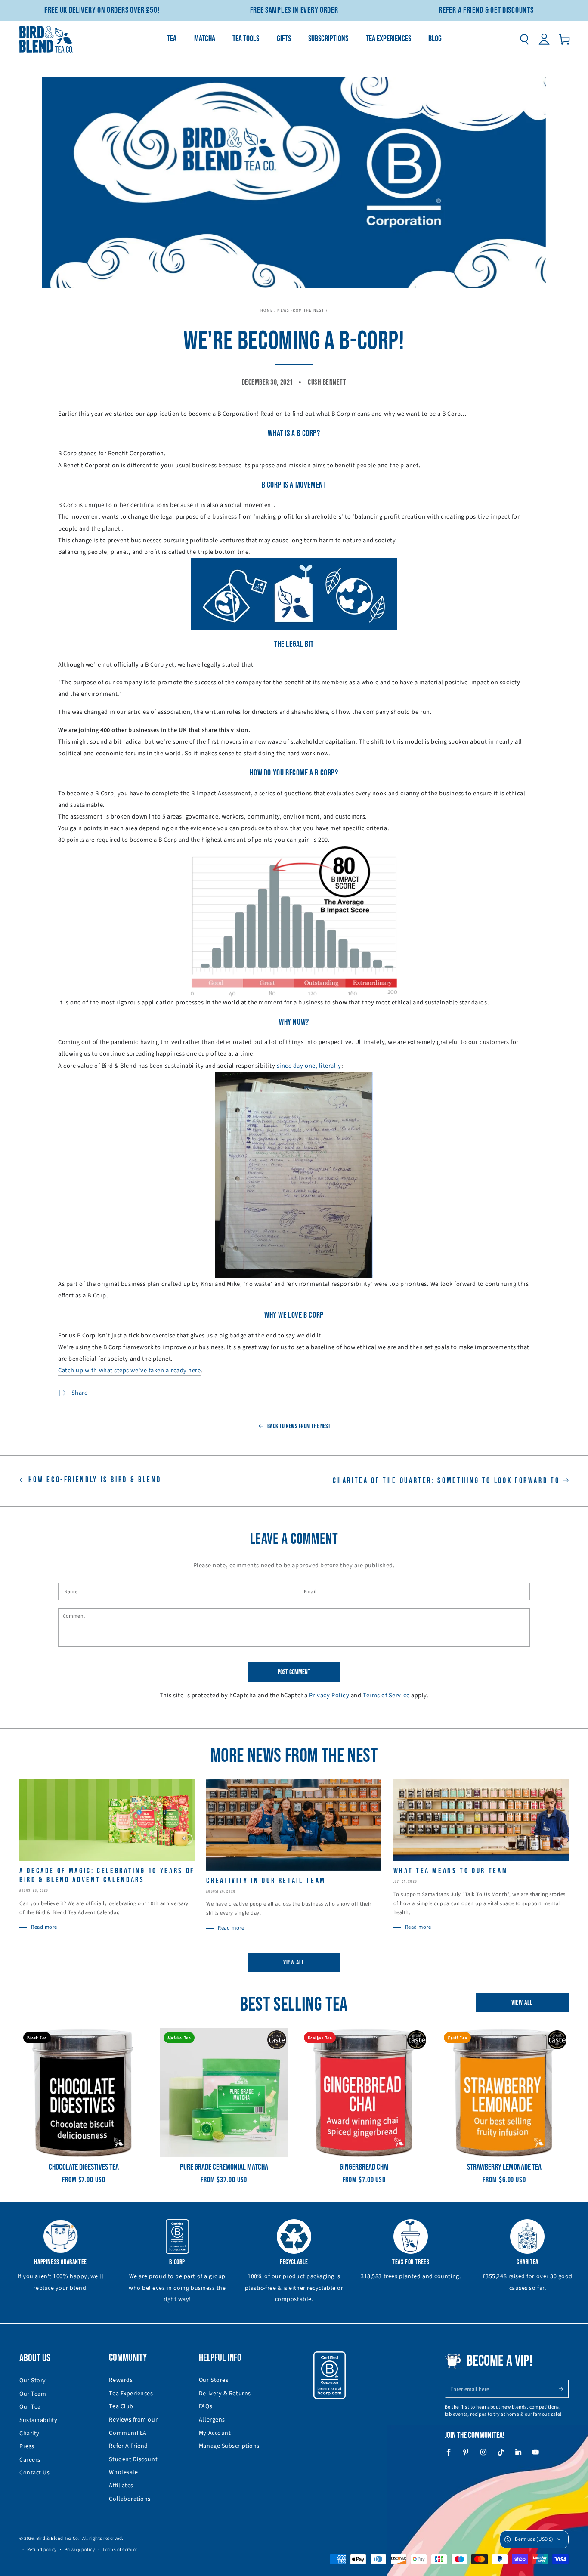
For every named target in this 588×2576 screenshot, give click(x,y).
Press (27, 2446)
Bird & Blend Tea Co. (58, 2538)
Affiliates (121, 2486)
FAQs (206, 2406)
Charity (29, 2434)
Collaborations (130, 2499)
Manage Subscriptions (229, 2446)
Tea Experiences (131, 2394)
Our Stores (214, 2380)
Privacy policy (80, 2550)
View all (294, 1963)
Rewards (121, 2380)
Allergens (212, 2420)
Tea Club (121, 2406)
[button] (524, 39)
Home (267, 310)
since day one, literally (309, 1066)
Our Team (33, 2394)
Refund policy (42, 2550)
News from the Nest (301, 310)
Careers (30, 2460)
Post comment (294, 1672)
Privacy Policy (329, 1695)
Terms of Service (386, 1695)
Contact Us (34, 2473)
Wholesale (123, 2472)
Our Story (33, 2381)
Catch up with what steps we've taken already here (129, 1370)
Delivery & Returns (225, 2394)
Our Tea (30, 2407)
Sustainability (39, 2420)
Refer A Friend (128, 2446)
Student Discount (133, 2459)
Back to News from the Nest (299, 1426)
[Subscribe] (564, 2389)
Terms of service (120, 2550)
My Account (215, 2433)
